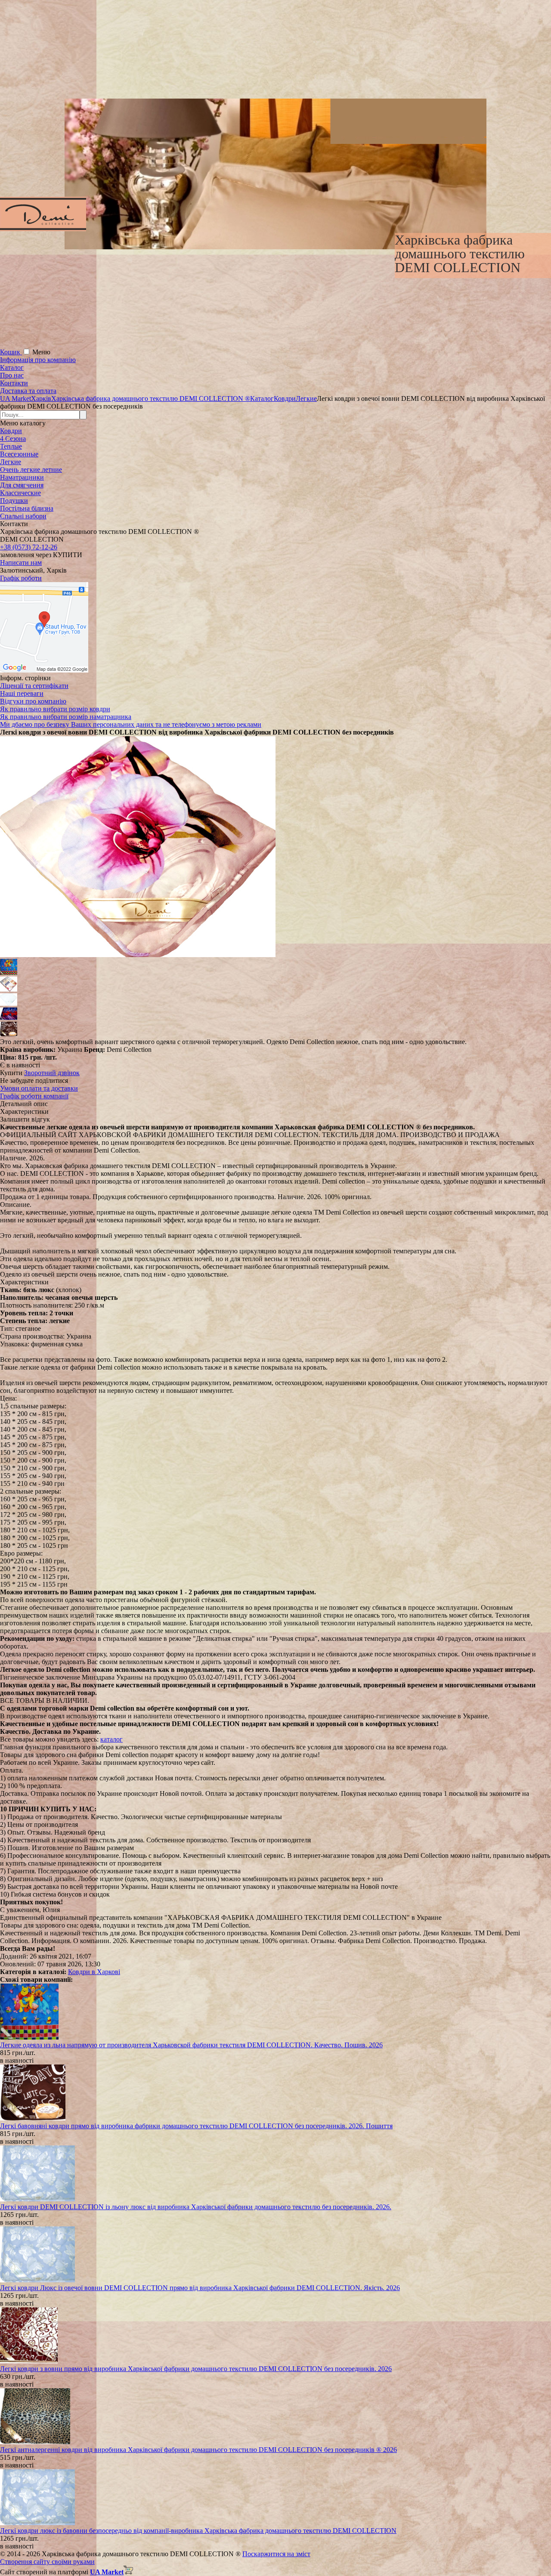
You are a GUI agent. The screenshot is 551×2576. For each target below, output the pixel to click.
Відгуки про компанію (33, 701)
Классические (20, 493)
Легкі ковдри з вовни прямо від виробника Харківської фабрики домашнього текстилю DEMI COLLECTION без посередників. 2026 (196, 2369)
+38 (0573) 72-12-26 (29, 547)
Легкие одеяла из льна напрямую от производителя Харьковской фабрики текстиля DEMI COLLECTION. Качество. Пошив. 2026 (191, 2045)
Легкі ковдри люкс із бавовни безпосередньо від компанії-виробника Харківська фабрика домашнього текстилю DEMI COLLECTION (198, 2531)
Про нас (12, 375)
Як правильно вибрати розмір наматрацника (66, 717)
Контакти (14, 383)
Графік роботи (21, 578)
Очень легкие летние (31, 470)
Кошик (11, 352)
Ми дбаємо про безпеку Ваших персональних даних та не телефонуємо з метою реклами (131, 724)
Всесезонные (19, 454)
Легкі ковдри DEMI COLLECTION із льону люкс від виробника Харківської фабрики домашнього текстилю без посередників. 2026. (196, 2207)
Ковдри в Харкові (94, 1972)
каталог (111, 1739)
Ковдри (11, 431)
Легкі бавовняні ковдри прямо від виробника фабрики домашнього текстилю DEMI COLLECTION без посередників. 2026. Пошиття (196, 2126)
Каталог (12, 367)
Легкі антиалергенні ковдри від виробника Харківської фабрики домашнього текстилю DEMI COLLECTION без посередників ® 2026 (198, 2450)
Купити (11, 1073)
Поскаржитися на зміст (276, 2554)
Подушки (14, 501)
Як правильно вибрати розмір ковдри (55, 709)
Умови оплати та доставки (39, 1088)
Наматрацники (22, 477)
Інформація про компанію (38, 360)
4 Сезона (13, 439)
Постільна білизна (27, 508)
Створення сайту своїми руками (47, 2562)
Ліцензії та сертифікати (34, 686)
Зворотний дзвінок (52, 1073)
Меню (41, 352)
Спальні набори (23, 516)
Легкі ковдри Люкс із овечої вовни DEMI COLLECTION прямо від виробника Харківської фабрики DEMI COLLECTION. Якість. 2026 (200, 2288)
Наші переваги (22, 693)
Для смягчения (22, 485)
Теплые (11, 446)
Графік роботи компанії (34, 1096)
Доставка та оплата (28, 391)
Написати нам (21, 563)
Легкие (11, 462)
